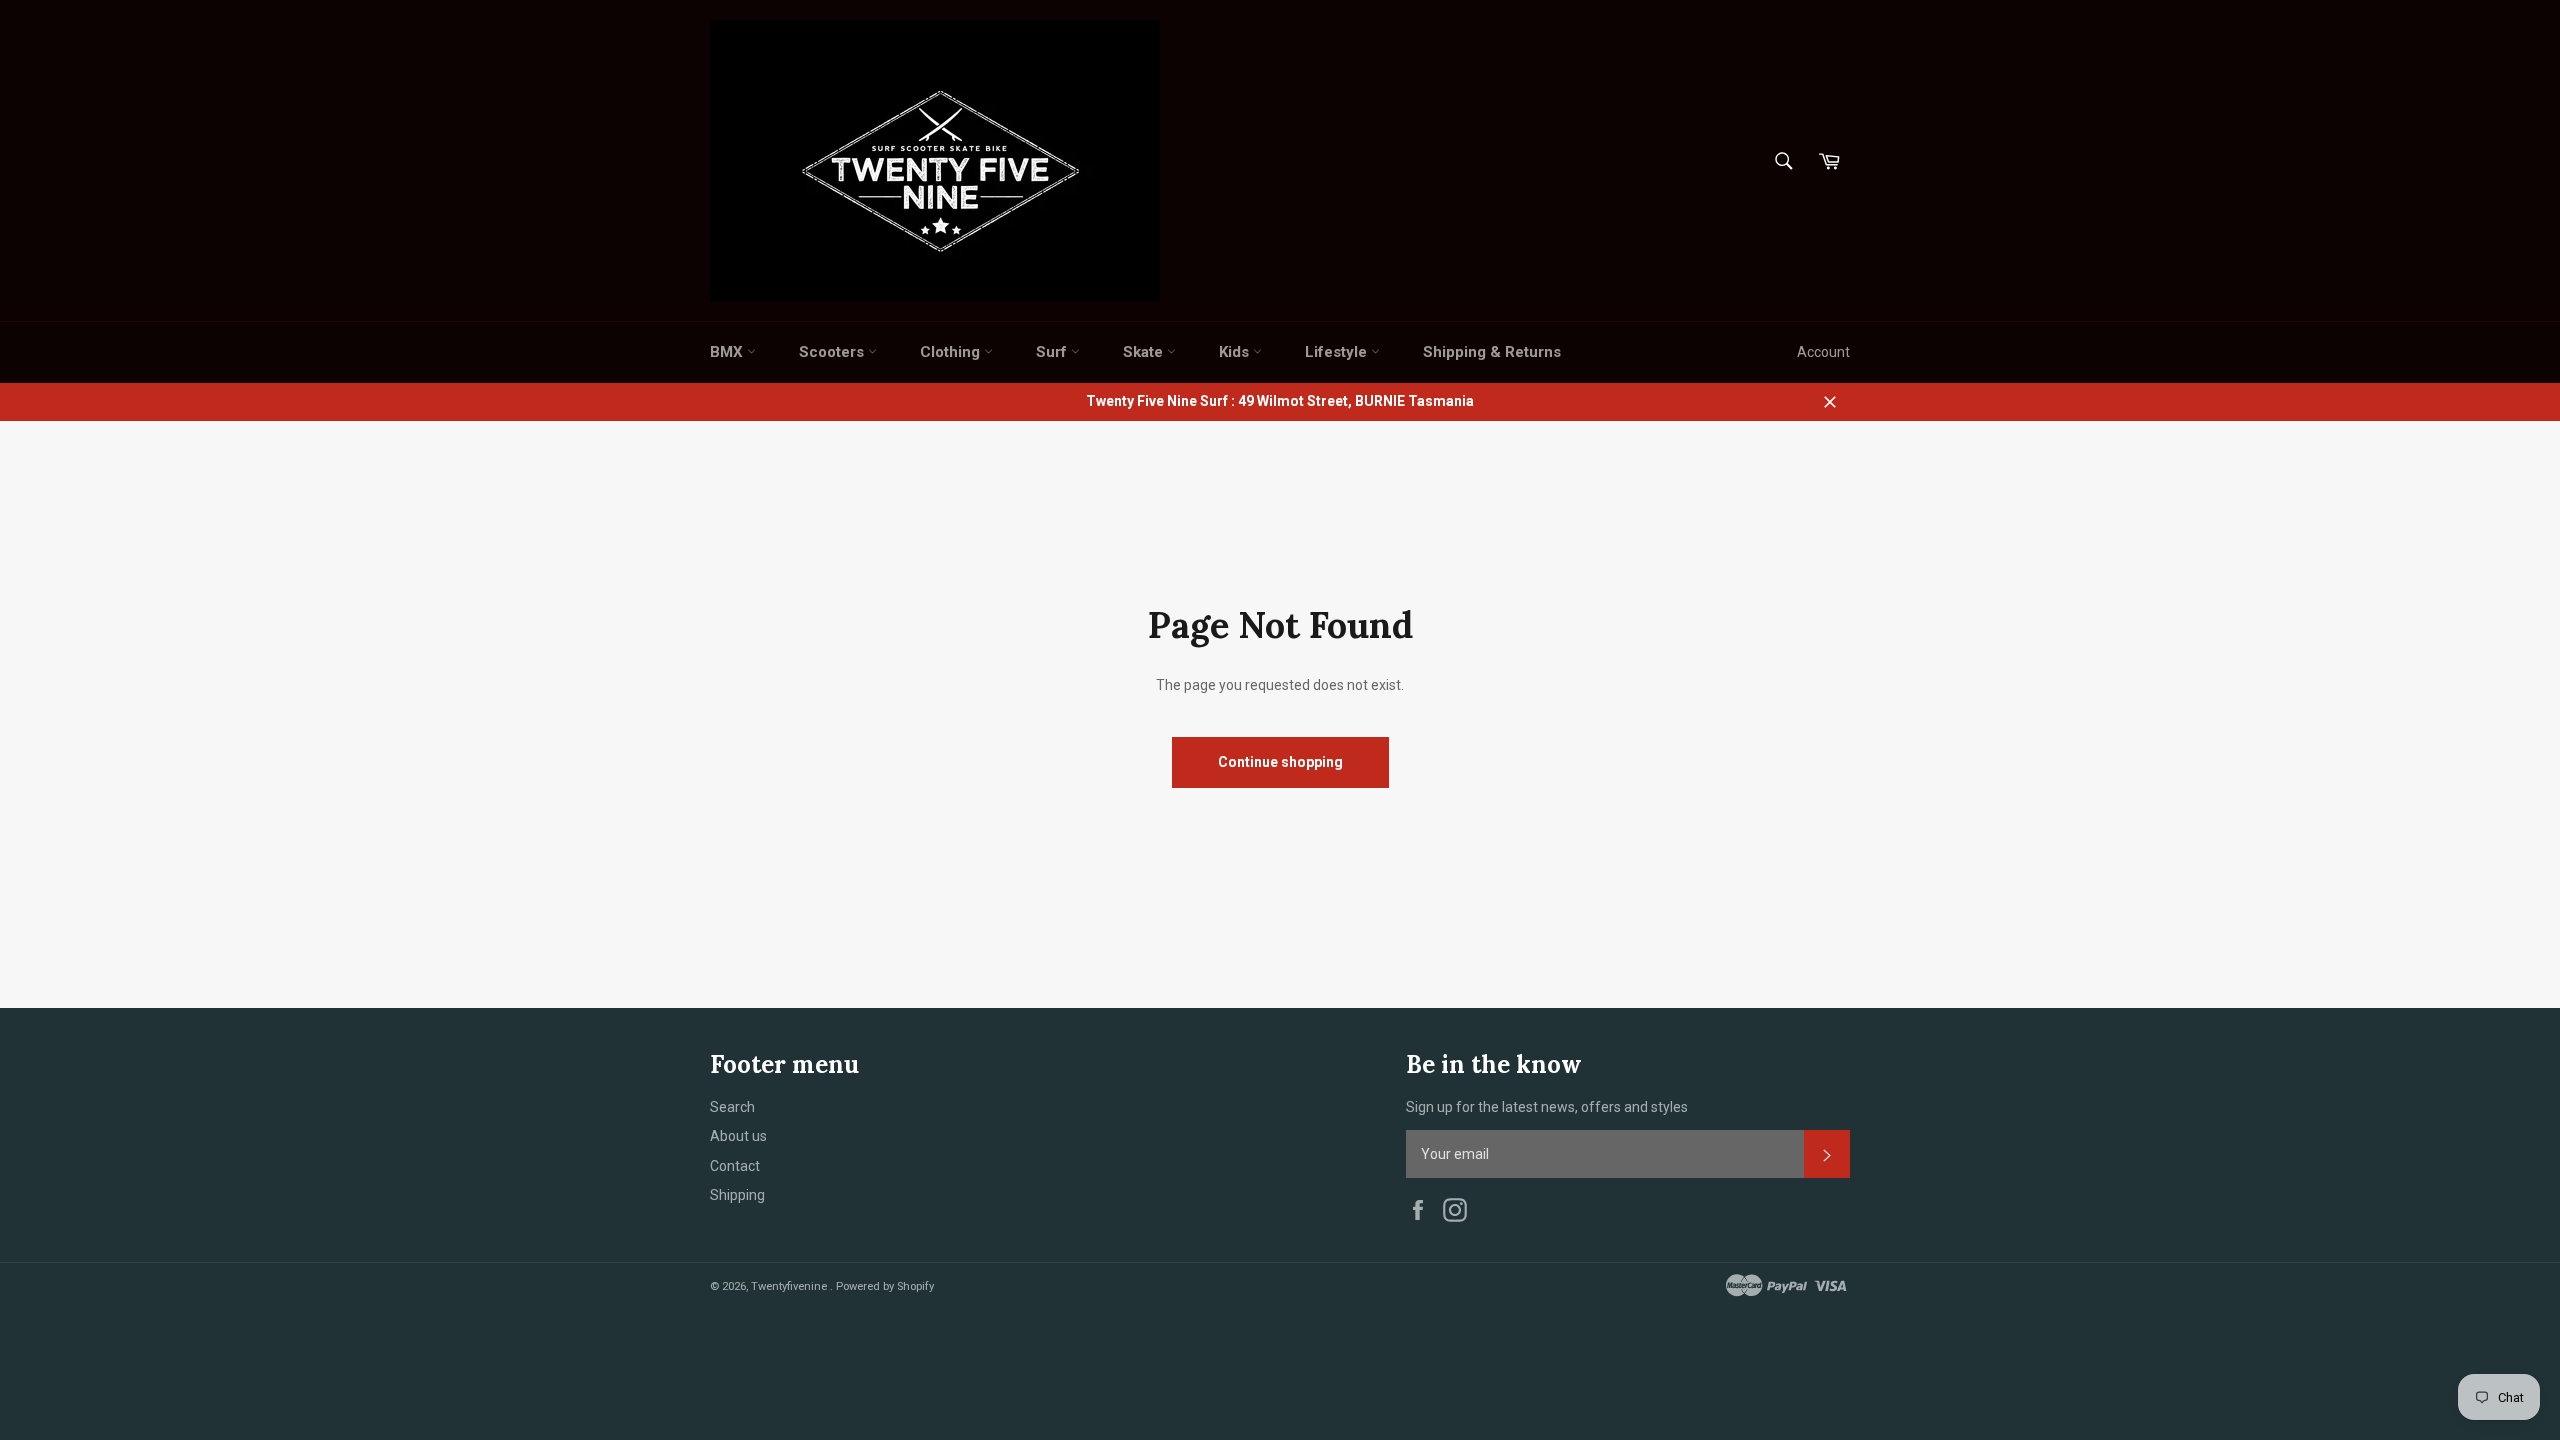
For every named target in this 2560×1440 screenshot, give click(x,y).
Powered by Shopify (885, 1286)
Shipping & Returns (1492, 352)
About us (738, 1136)
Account (1823, 352)
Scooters (833, 352)
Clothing (952, 352)
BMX (728, 352)
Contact (735, 1166)
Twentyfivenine (790, 1286)
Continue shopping (1280, 762)
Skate (1145, 352)
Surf (1053, 352)
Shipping (737, 1195)
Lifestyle (1338, 352)
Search (732, 1107)
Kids (1236, 352)
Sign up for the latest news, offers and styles (1547, 1107)
